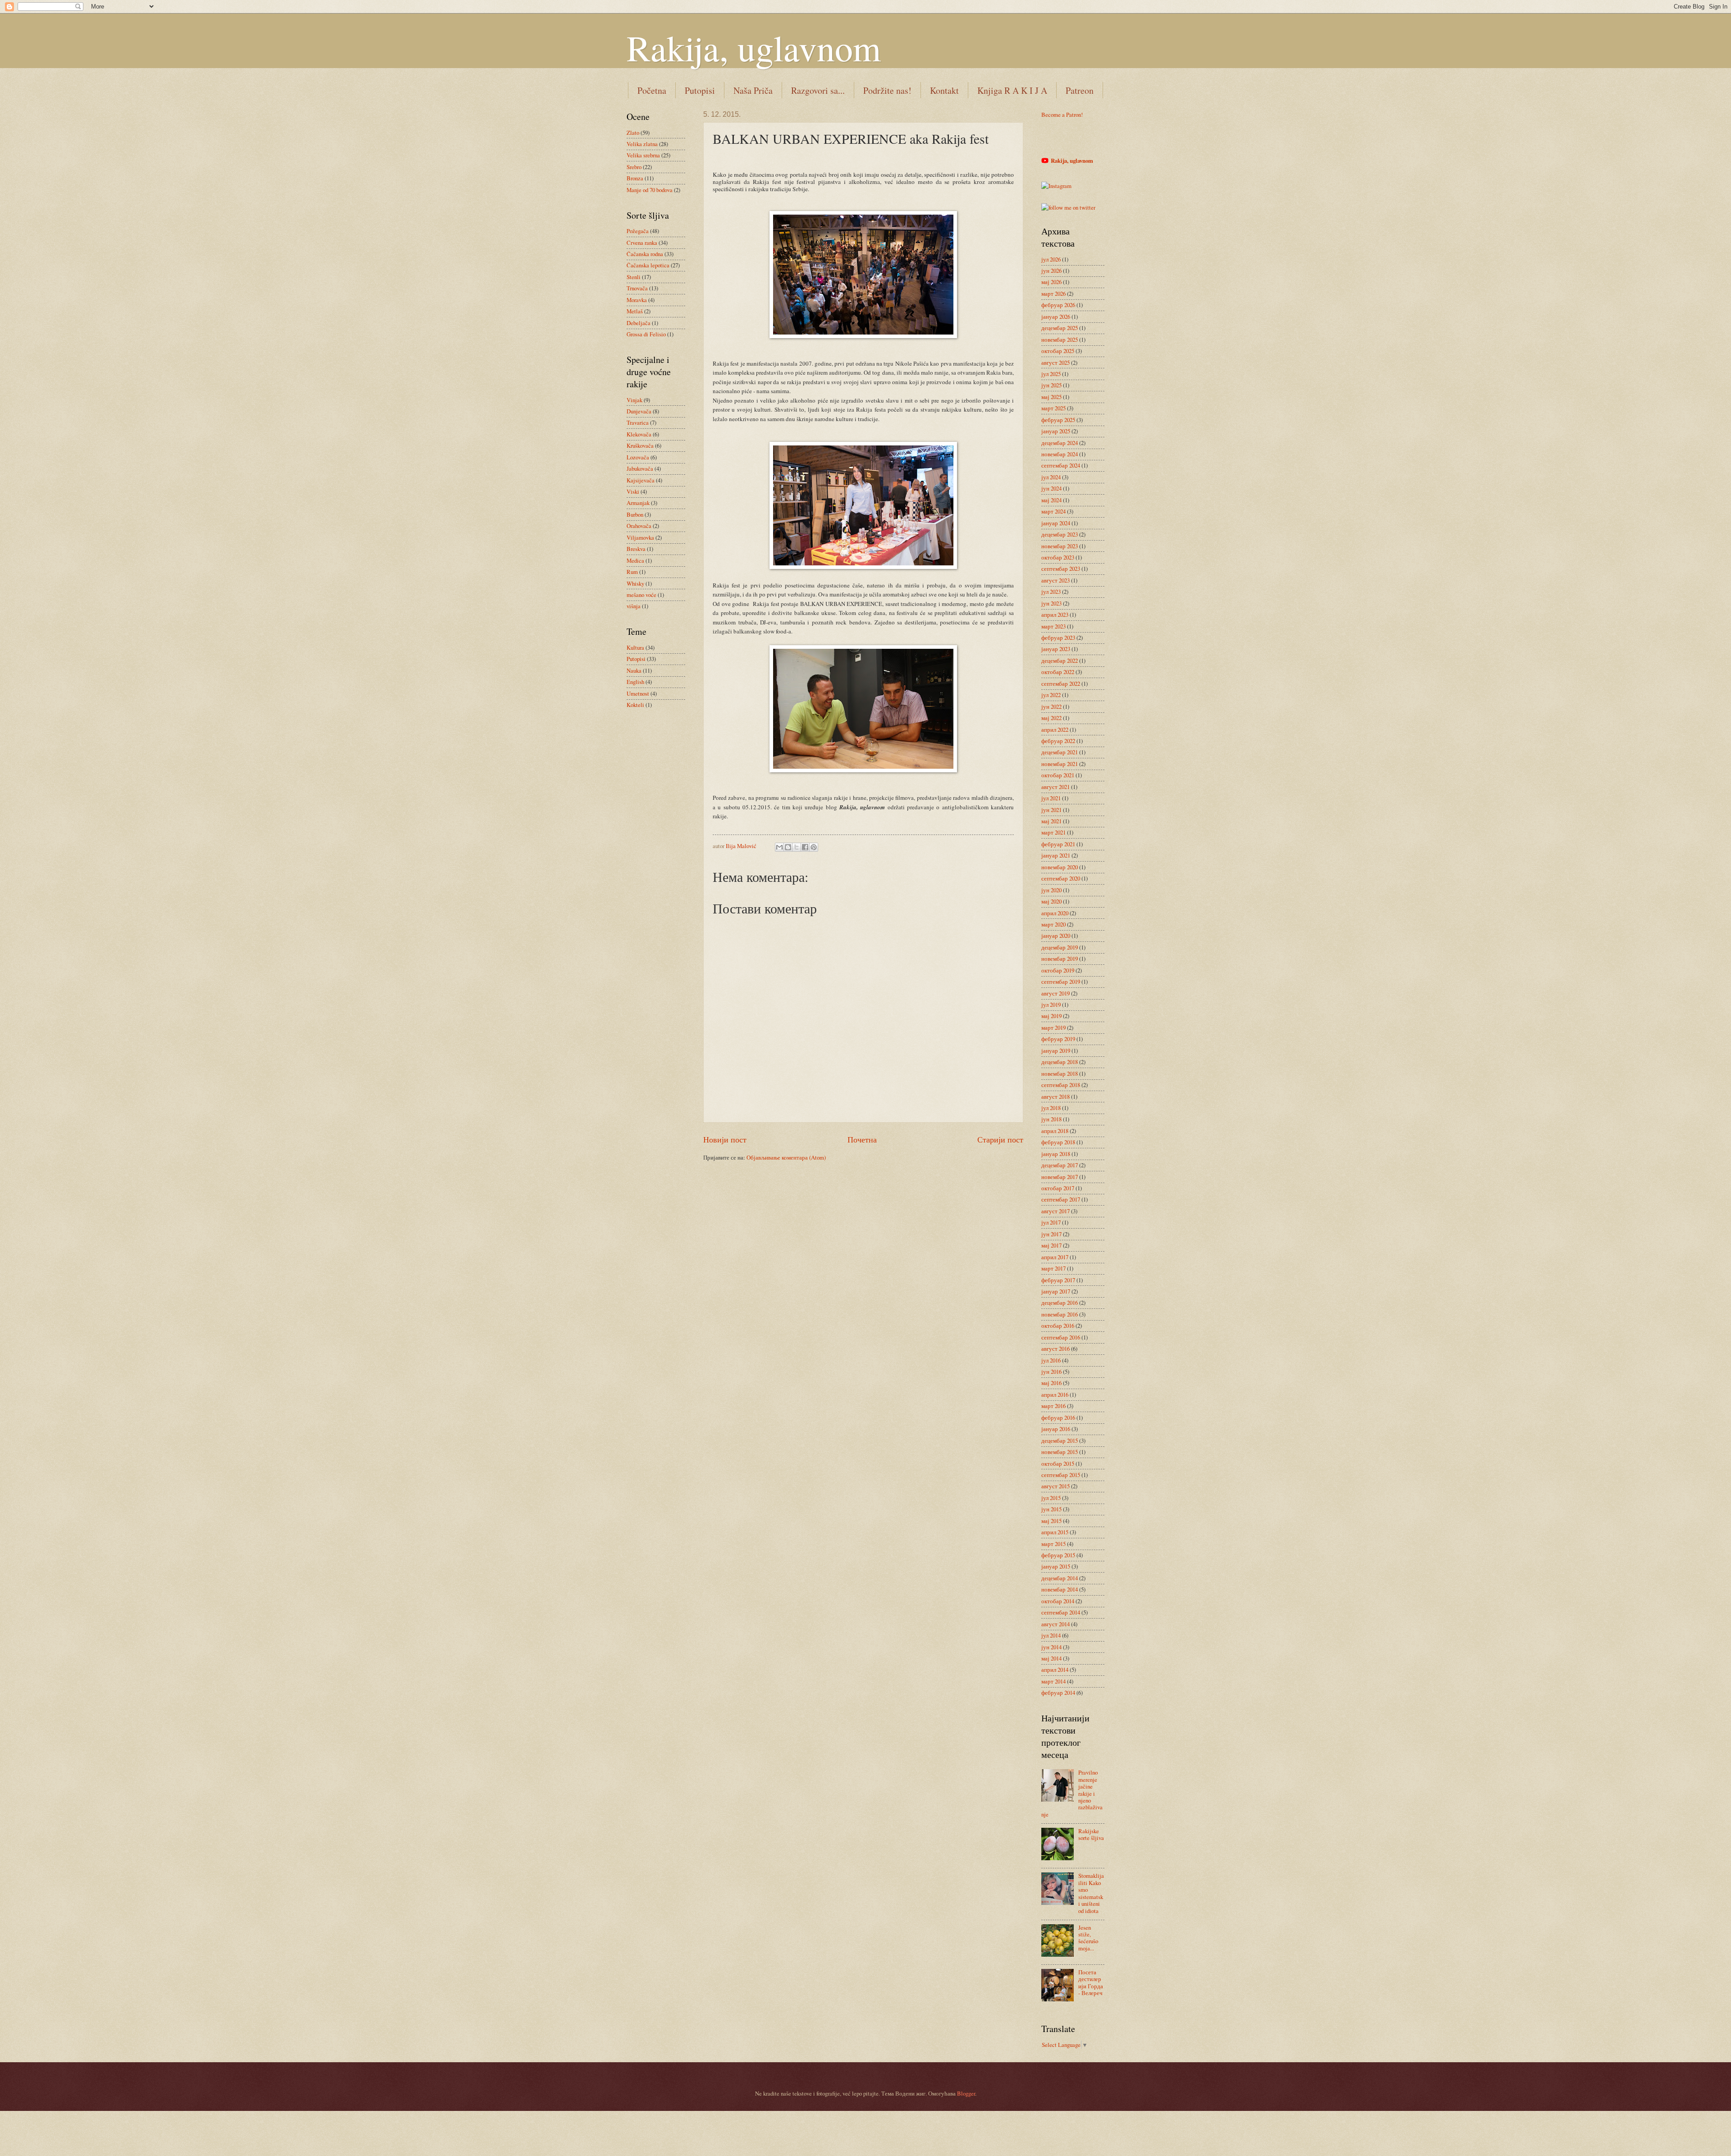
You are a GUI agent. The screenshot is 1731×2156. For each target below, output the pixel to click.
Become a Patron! (1062, 115)
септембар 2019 (1061, 982)
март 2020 (1053, 924)
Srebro (634, 167)
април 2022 (1055, 729)
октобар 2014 (1058, 1601)
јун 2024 (1051, 488)
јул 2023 (1051, 592)
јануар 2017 (1056, 1291)
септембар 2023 (1061, 569)
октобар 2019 (1058, 970)
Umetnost (638, 693)
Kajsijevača (641, 480)
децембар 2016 (1060, 1303)
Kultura (635, 647)
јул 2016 (1051, 1360)
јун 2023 (1051, 603)
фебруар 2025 (1058, 420)
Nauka (634, 670)
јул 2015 (1051, 1498)
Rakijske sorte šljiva (1091, 1834)
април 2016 (1055, 1395)
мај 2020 (1051, 901)
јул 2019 (1051, 1005)
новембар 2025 (1060, 339)
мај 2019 (1051, 1016)
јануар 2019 (1056, 1050)
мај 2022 (1051, 718)
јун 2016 (1051, 1372)
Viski (633, 491)
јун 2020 (1051, 890)
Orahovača (639, 526)
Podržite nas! (887, 90)
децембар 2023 (1060, 534)
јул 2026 (1051, 259)
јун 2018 (1051, 1119)
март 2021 (1053, 832)
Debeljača (639, 323)
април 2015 (1055, 1532)
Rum (632, 572)
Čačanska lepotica (648, 265)
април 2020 (1055, 913)
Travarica (638, 422)
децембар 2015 (1060, 1440)
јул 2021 (1051, 798)
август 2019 (1056, 993)
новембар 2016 (1060, 1314)
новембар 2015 (1060, 1452)
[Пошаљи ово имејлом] (779, 847)
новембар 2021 (1060, 764)
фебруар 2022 (1058, 741)
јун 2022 (1051, 706)
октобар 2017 (1058, 1188)
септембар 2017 (1061, 1199)
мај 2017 (1051, 1245)
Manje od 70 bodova (650, 190)
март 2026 (1053, 294)
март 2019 (1053, 1028)
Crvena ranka (642, 243)
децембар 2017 (1060, 1165)
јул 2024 (1051, 477)
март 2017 (1053, 1268)
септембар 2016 (1061, 1337)
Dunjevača (639, 411)
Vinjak (634, 400)
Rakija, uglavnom (754, 47)
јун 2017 (1051, 1234)
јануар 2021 (1056, 855)
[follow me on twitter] (1068, 207)
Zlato (633, 133)
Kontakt (944, 90)
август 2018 (1056, 1096)
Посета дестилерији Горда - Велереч (1091, 1982)
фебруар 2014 (1058, 1693)
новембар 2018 (1060, 1073)
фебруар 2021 (1058, 844)
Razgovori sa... (818, 90)
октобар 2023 (1058, 557)
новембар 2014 (1060, 1589)
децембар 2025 (1060, 328)
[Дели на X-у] (797, 847)
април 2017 (1055, 1257)
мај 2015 (1051, 1521)
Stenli (634, 277)
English (635, 682)
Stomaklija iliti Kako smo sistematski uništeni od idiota (1091, 1893)
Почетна (862, 1139)
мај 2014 (1051, 1658)
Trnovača (637, 288)
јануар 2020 (1056, 936)
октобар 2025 (1058, 351)
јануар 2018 (1056, 1154)
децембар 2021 (1060, 752)
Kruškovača (640, 445)
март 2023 (1053, 626)
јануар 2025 (1056, 431)
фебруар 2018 (1058, 1142)
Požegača (638, 231)
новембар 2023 (1060, 546)
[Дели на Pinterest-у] (814, 847)
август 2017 (1056, 1211)
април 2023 (1055, 615)
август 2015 (1056, 1486)
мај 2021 (1051, 821)
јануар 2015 (1056, 1566)
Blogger (966, 2093)
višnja (634, 606)
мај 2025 (1051, 397)
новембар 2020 (1060, 867)
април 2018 (1055, 1131)
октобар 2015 (1058, 1463)
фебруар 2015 (1058, 1555)
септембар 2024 (1061, 465)
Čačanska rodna (645, 254)
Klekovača (639, 434)
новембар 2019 (1060, 959)
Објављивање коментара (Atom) (786, 1157)
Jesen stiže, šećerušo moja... (1088, 1938)
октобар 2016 (1058, 1326)
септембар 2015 (1061, 1475)
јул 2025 (1051, 374)
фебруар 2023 (1058, 638)
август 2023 (1056, 580)
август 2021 (1056, 787)
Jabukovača (640, 468)
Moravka (637, 300)
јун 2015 (1051, 1509)
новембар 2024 (1060, 454)
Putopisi (700, 90)
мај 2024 (1051, 500)
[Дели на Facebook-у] (805, 847)
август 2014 (1056, 1624)
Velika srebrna (643, 155)
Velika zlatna (642, 144)
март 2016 (1053, 1406)
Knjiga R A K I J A (1012, 90)
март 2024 (1053, 511)
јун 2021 (1051, 810)
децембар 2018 (1060, 1062)
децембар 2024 (1060, 443)
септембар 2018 (1061, 1085)
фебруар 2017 (1058, 1280)
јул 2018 (1051, 1108)
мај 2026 (1051, 282)
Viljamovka (640, 537)
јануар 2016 (1056, 1429)
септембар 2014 (1061, 1612)
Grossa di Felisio (646, 334)
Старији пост (1000, 1139)
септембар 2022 (1061, 683)
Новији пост (725, 1139)
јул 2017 (1051, 1222)
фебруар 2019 (1058, 1039)
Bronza (635, 178)
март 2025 (1053, 408)
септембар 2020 (1061, 878)
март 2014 (1053, 1681)
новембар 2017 (1060, 1177)
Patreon (1080, 90)
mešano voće (641, 595)
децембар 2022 (1060, 661)
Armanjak (638, 503)
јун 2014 (1051, 1647)
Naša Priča (753, 90)
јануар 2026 (1056, 317)
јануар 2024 (1056, 523)
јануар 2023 (1056, 649)
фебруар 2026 (1058, 305)
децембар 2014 (1060, 1578)
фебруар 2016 (1058, 1417)
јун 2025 (1051, 385)
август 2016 (1056, 1349)
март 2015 (1053, 1544)
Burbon (635, 514)
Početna (652, 90)
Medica (635, 560)
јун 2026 (1051, 271)
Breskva (636, 549)
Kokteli (635, 705)
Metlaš (635, 311)
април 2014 (1055, 1670)
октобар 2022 (1058, 672)
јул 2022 (1051, 695)
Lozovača (638, 457)
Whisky (635, 583)
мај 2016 (1051, 1383)
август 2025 (1056, 362)
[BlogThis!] (788, 847)
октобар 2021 (1058, 775)
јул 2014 (1051, 1635)
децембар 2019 (1060, 947)
